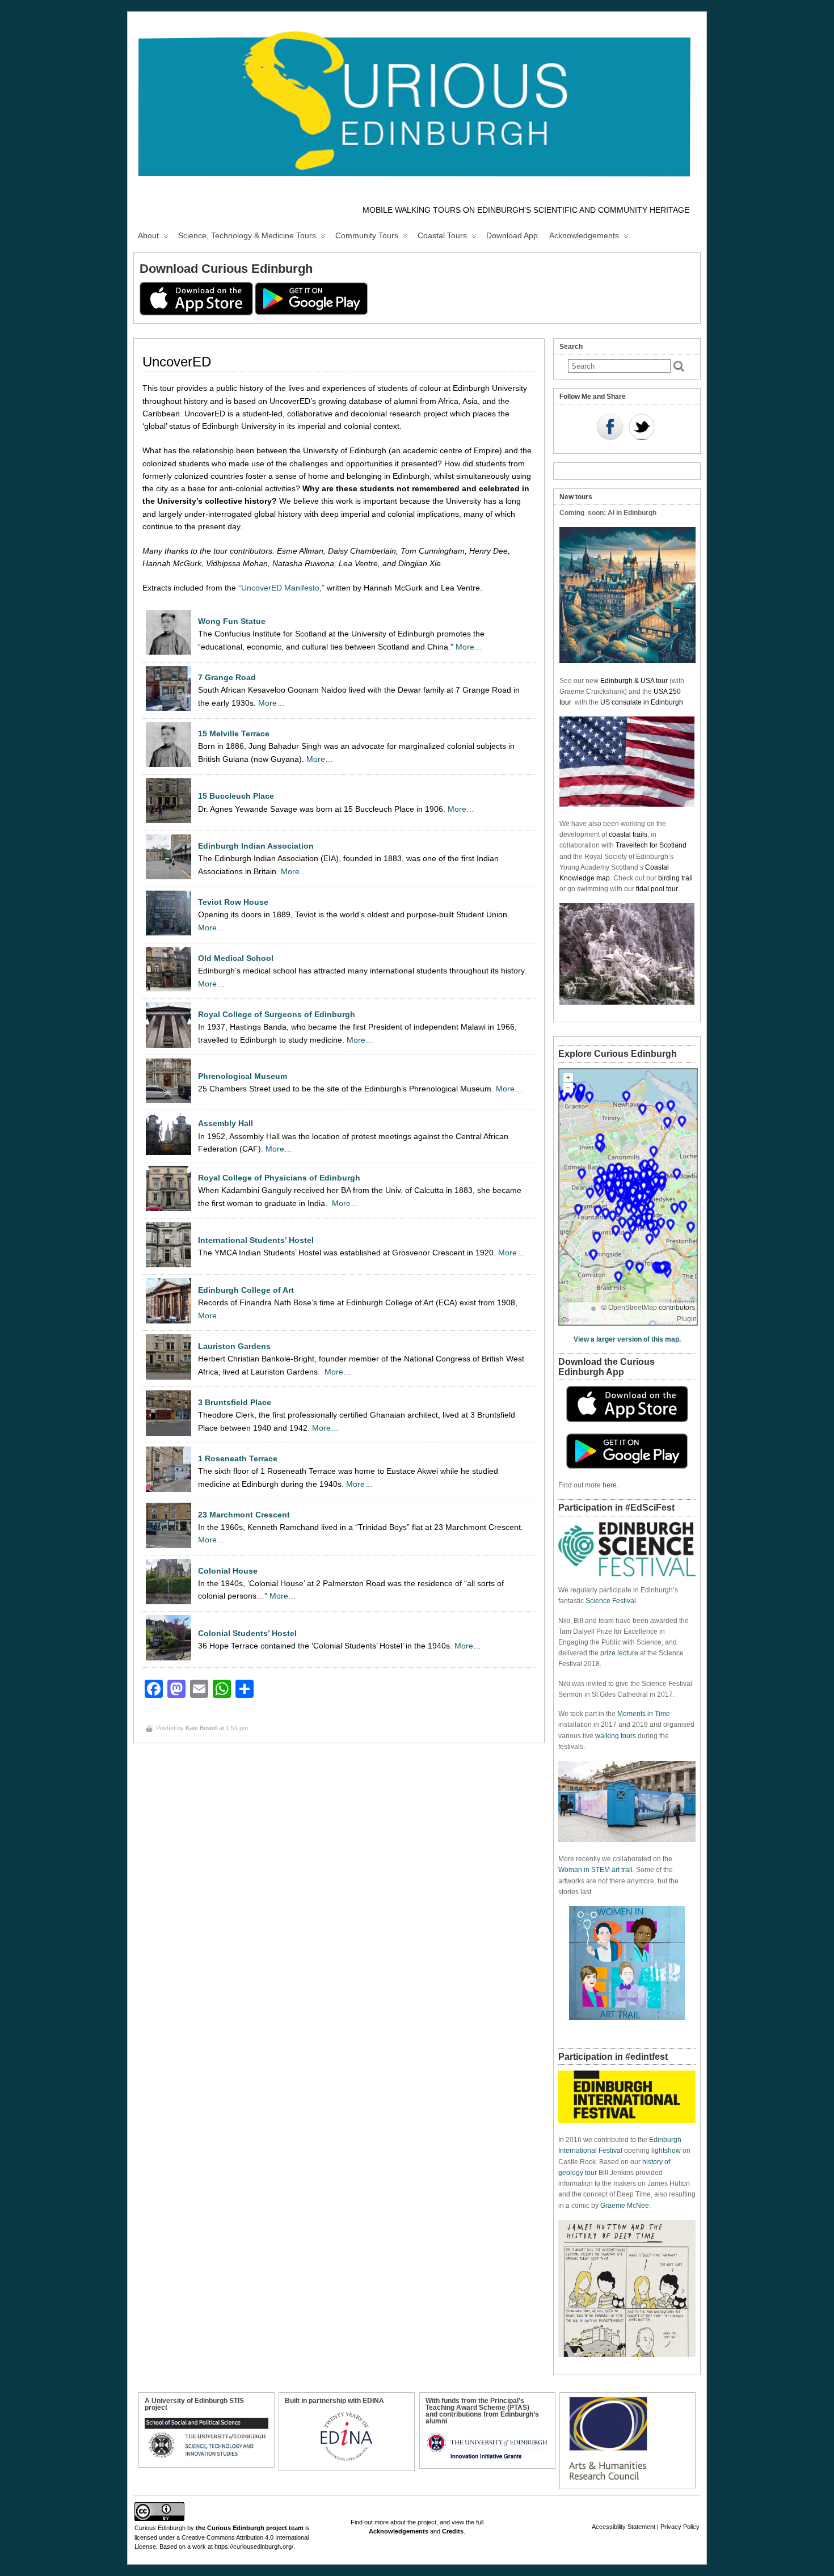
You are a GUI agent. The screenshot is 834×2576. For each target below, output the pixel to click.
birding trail (675, 878)
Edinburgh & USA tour (634, 681)
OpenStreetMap (633, 1308)
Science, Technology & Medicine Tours (247, 235)
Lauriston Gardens (234, 1346)
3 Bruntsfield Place (235, 1402)
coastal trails (628, 834)
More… (469, 647)
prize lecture (619, 1653)
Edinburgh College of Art (246, 1290)
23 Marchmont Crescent (244, 1515)
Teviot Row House (233, 902)
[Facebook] (610, 428)
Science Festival (611, 1601)
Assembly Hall (226, 1123)
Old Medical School (236, 958)
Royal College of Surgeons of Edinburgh (277, 1014)
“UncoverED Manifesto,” (281, 588)
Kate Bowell (201, 1728)
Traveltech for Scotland (651, 845)
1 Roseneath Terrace (238, 1458)
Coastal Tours (442, 235)
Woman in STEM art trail (595, 1870)
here (610, 1485)
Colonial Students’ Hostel (247, 1633)
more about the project (405, 2522)
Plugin (687, 1319)
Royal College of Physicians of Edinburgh (279, 1178)
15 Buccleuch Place (236, 796)
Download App (512, 235)
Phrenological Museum (243, 1076)
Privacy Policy (680, 2527)
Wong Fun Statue (232, 621)
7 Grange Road (227, 677)
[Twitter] (642, 428)
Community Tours (367, 235)
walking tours (616, 1736)
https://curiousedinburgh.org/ (254, 2547)
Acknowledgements (584, 235)
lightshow (666, 2151)
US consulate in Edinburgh (642, 702)
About (148, 235)
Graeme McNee (625, 2206)
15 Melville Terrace (234, 733)
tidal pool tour (657, 889)
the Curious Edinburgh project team (250, 2528)
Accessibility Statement (624, 2527)
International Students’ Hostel (256, 1240)
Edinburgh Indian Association (256, 846)
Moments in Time (644, 1714)
